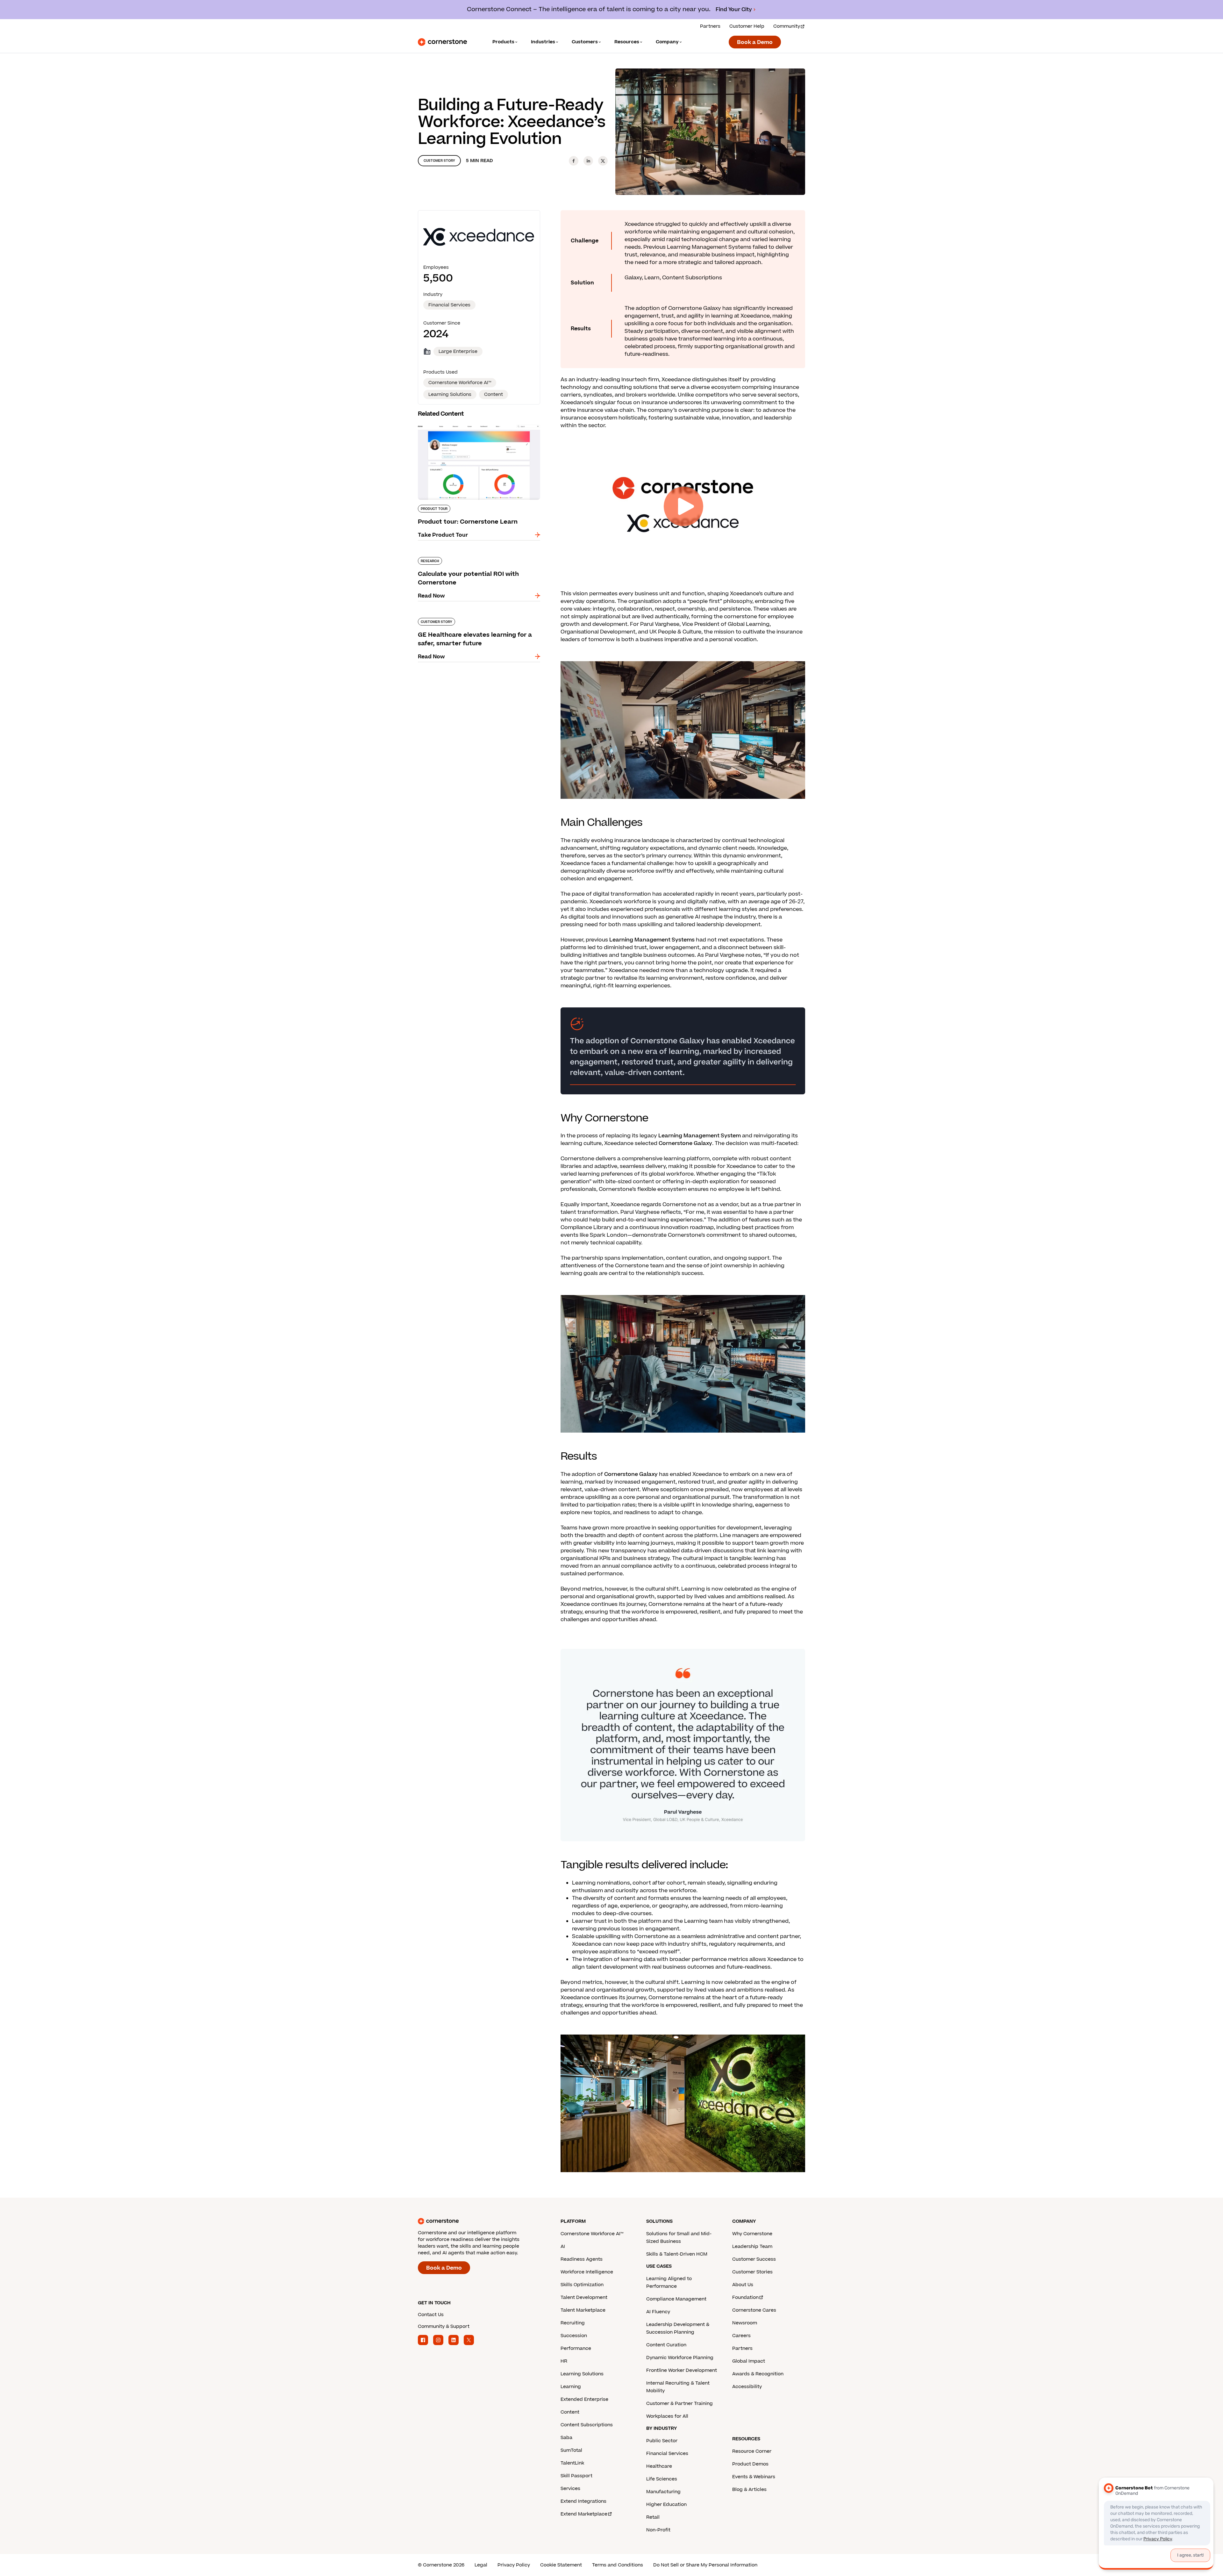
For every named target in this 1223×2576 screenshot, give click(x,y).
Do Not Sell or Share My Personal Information (705, 2565)
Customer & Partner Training (679, 2404)
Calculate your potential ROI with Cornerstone (478, 556)
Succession (574, 2336)
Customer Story (439, 161)
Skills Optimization (582, 2285)
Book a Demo (755, 42)
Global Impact (749, 2361)
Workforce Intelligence (587, 2272)
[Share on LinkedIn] (588, 161)
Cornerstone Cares (754, 2310)
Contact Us (431, 2315)
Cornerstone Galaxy (685, 1143)
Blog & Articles (749, 2490)
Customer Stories (752, 2272)
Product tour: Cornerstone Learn (461, 422)
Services (570, 2489)
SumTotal (571, 2450)
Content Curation (666, 2345)
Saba (566, 2438)
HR (564, 2361)
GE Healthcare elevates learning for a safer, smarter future (474, 620)
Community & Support (444, 2326)
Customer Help (747, 26)
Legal (481, 2565)
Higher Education (666, 2504)
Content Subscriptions (587, 2425)
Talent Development (584, 2297)
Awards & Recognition (758, 2374)
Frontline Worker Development (682, 2370)
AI (563, 2247)
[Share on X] (603, 161)
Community (787, 26)
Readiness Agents (582, 2259)
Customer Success (754, 2259)
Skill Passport (576, 2476)
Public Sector (662, 2441)
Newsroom (745, 2323)
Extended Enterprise (584, 2399)
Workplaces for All (667, 2416)
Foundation (745, 2297)
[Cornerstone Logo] (442, 42)
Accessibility (747, 2387)
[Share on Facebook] (574, 161)
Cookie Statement (561, 2565)
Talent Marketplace (583, 2310)
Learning (571, 2387)
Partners (710, 26)
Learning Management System (700, 1136)
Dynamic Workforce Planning (680, 2358)
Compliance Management (676, 2299)
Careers (741, 2336)
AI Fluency (658, 2312)
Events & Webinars (754, 2477)
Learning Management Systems (652, 940)
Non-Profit (658, 2530)
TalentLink (572, 2463)
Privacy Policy (514, 2565)
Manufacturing (663, 2492)
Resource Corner (752, 2451)
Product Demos (750, 2464)
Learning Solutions (582, 2374)
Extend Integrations (583, 2501)
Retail (653, 2517)
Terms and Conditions (618, 2565)
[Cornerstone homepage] (479, 2221)
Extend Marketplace (584, 2514)
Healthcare (659, 2466)
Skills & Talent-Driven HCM (677, 2254)
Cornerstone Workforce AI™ (592, 2234)
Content (570, 2412)
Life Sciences (662, 2479)
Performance (576, 2348)
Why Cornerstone (752, 2234)
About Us (743, 2285)
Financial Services (449, 305)
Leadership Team (752, 2247)
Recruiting (573, 2323)
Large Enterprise (458, 351)
